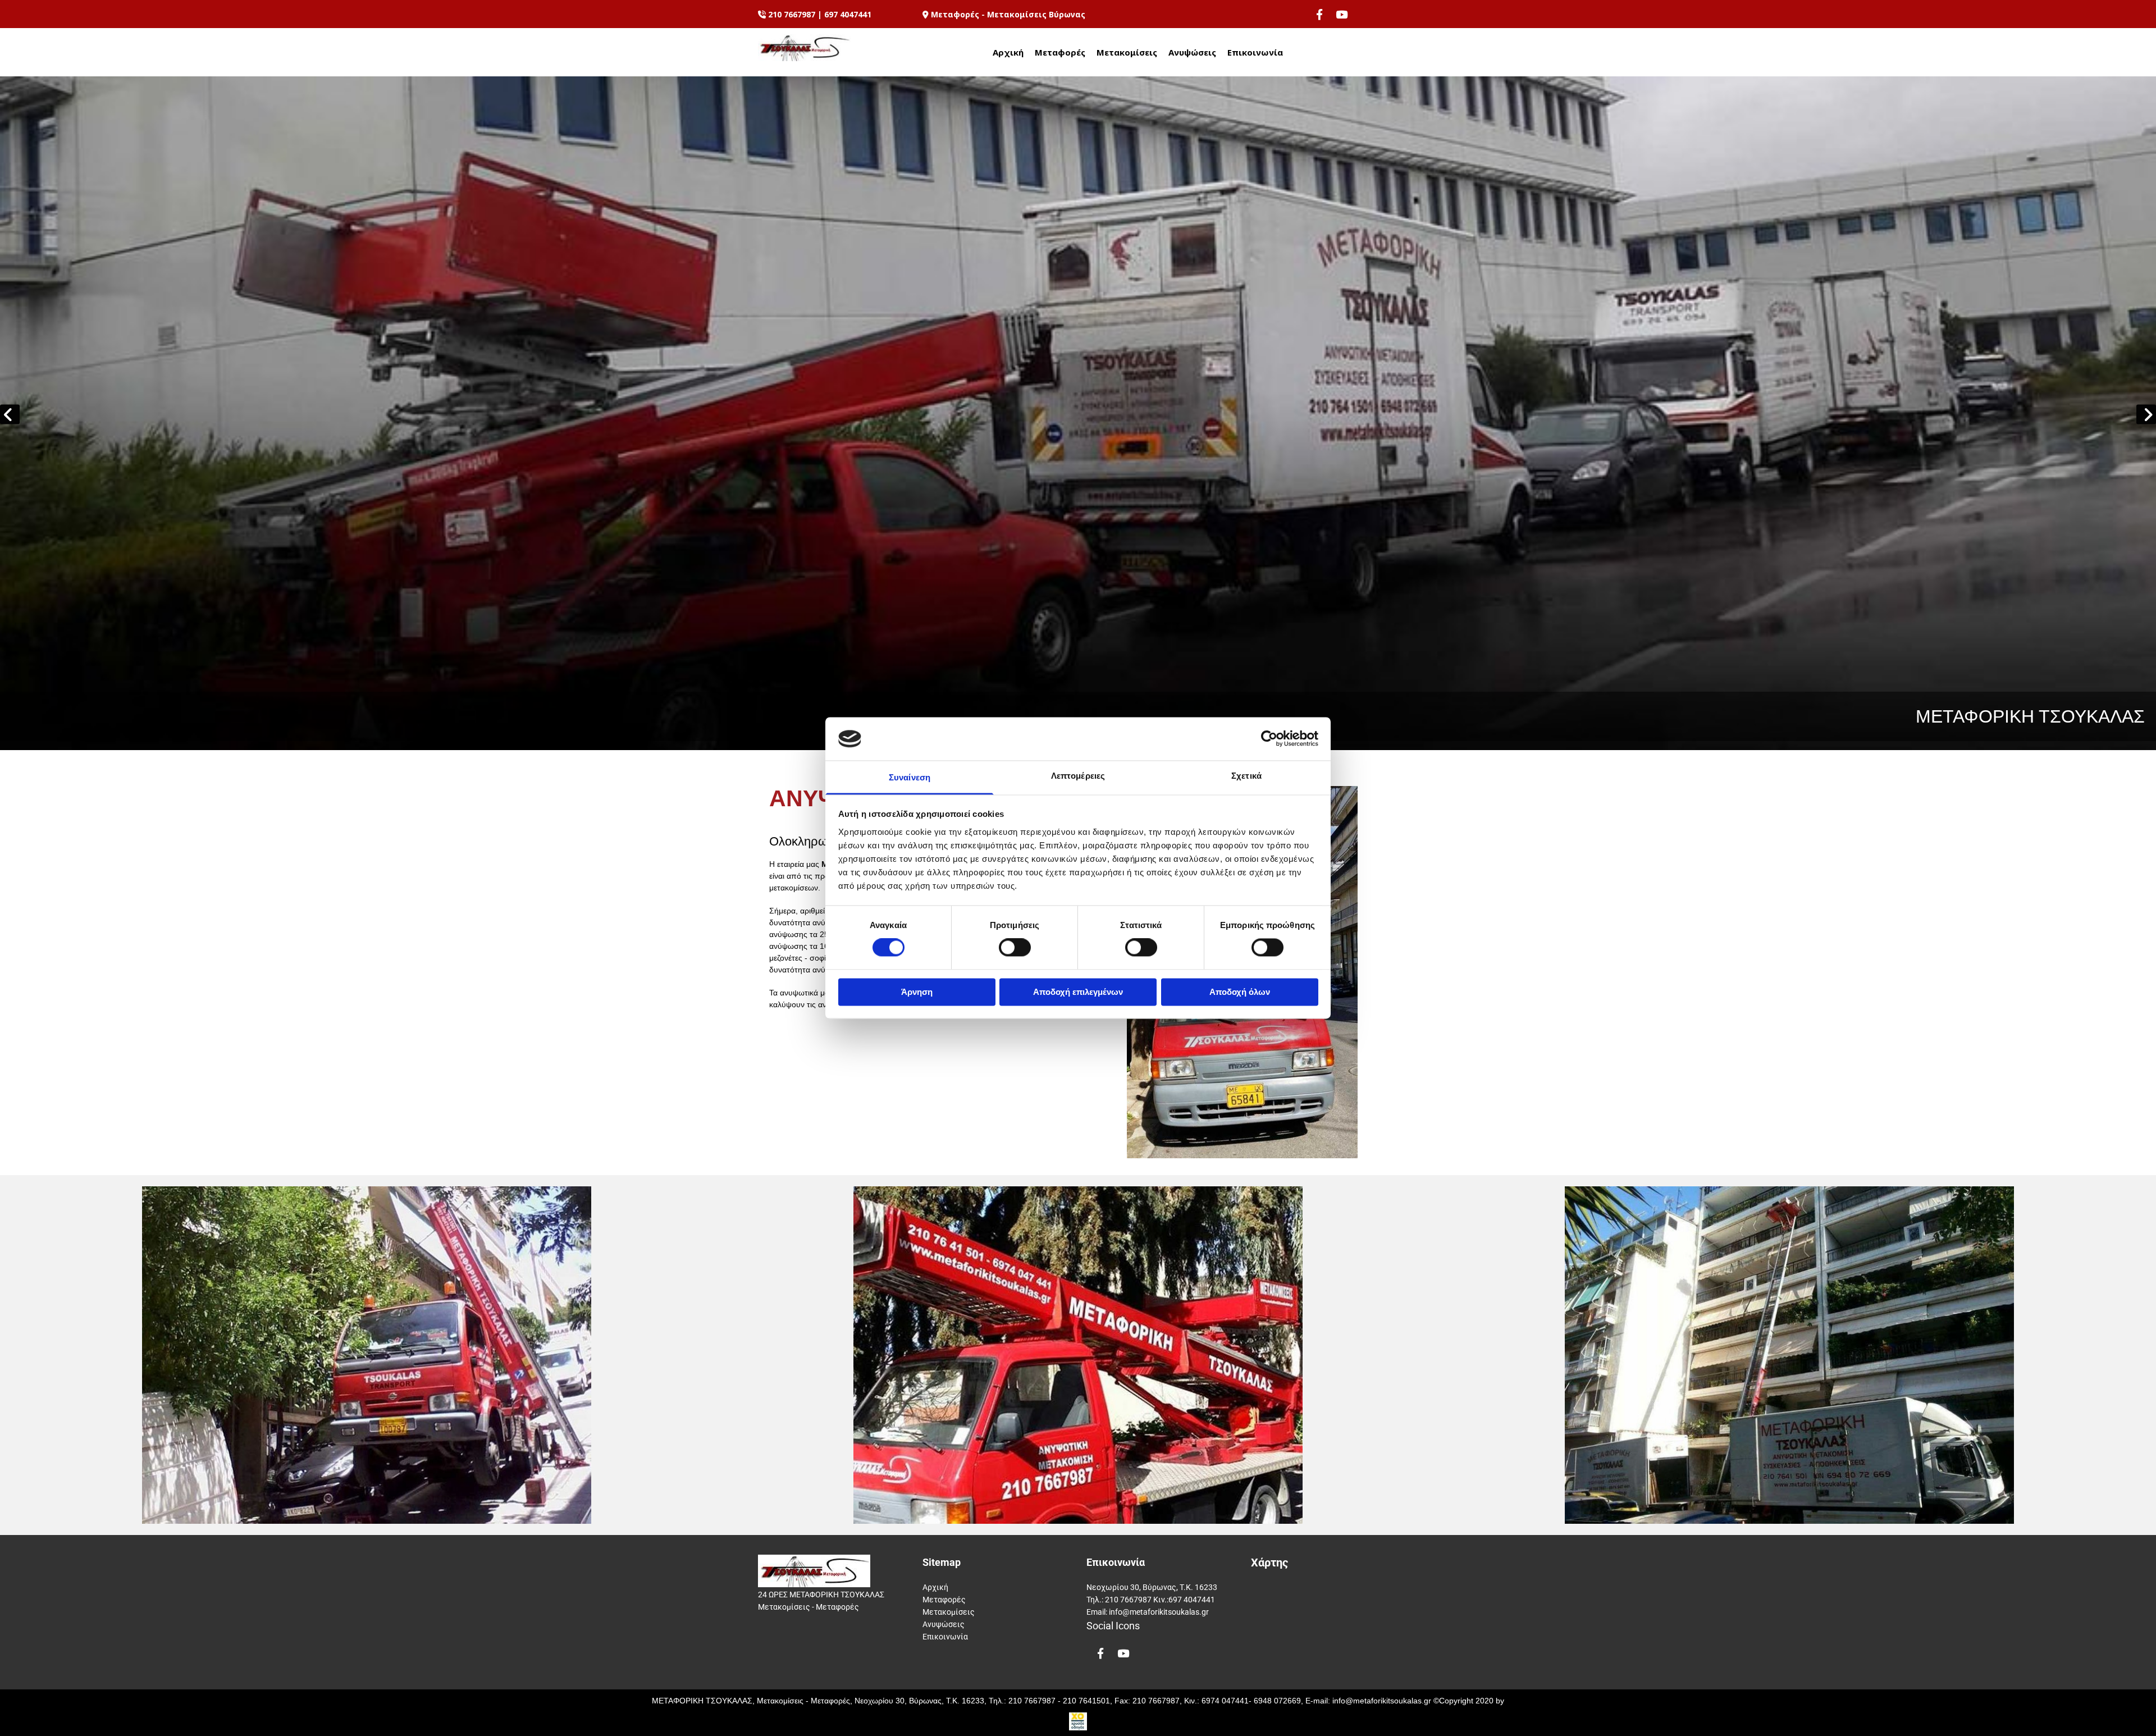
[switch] (1015, 948)
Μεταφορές (1060, 52)
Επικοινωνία (1255, 52)
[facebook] (1319, 14)
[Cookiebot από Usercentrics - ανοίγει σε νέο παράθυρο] (1269, 739)
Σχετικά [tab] (1246, 776)
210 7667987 (792, 14)
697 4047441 (848, 14)
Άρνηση (917, 992)
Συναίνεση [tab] (910, 777)
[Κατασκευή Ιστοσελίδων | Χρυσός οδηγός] (1078, 1721)
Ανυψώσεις (1192, 52)
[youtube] (1342, 14)
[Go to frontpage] (804, 48)
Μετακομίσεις (1127, 52)
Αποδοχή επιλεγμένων (1078, 992)
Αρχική (1008, 52)
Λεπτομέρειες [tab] (1078, 776)
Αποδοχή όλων (1240, 992)
